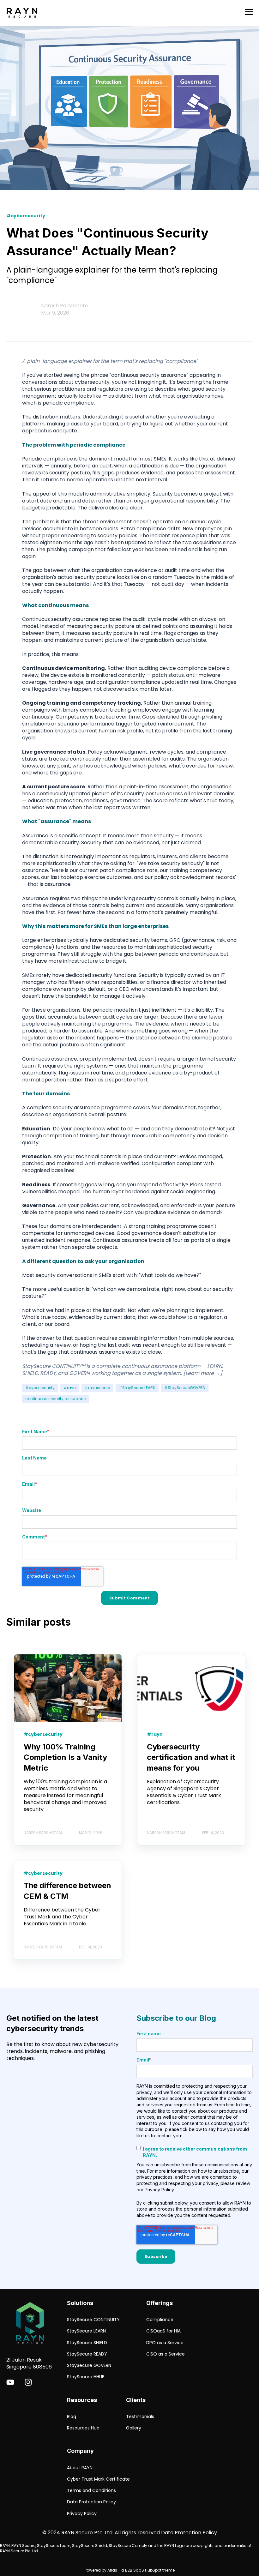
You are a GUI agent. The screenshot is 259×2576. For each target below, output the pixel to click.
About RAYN (80, 2468)
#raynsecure (97, 1388)
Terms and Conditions (91, 2491)
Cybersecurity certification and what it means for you (191, 1757)
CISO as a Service (166, 2354)
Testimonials (140, 2417)
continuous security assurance (55, 1399)
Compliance (160, 2320)
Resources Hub (83, 2428)
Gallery (134, 2428)
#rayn (70, 1388)
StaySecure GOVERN (89, 2365)
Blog (72, 2417)
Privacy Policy (82, 2514)
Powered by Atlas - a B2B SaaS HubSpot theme (130, 2570)
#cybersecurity (40, 1388)
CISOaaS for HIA (163, 2331)
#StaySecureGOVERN (185, 1388)
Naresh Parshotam (64, 306)
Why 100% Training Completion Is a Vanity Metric (65, 1757)
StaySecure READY (87, 2354)
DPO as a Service (165, 2343)
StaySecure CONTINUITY (93, 2320)
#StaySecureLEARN (137, 1388)
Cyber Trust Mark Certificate (98, 2479)
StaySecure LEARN (86, 2331)
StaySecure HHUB (86, 2377)
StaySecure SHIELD (87, 2343)
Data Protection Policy (91, 2502)
